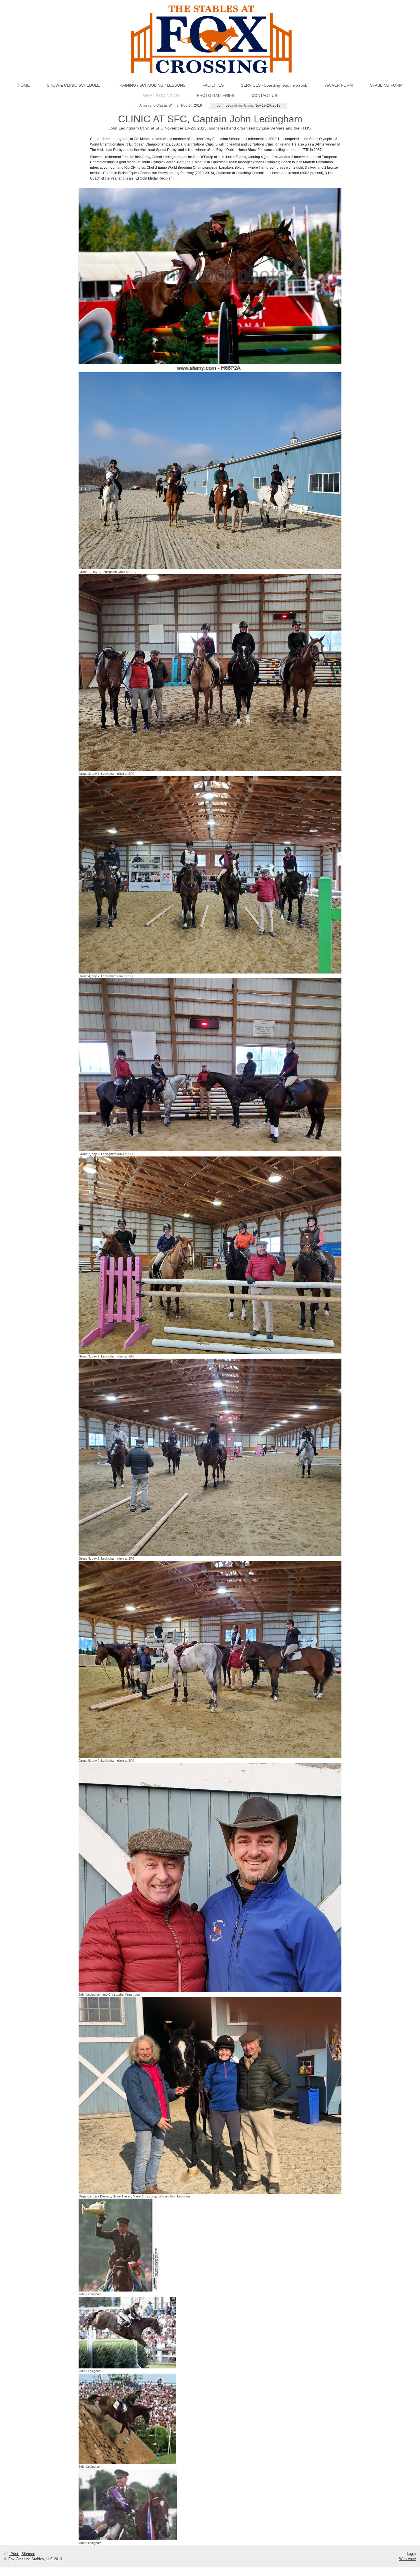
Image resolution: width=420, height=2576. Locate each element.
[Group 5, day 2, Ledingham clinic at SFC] (210, 1660)
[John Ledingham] (119, 2245)
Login (411, 2554)
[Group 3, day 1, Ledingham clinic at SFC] (210, 673)
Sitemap (28, 2554)
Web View (407, 2559)
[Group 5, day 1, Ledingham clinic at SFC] (210, 1457)
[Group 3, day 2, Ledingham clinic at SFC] (210, 1255)
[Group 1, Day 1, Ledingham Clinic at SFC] (210, 471)
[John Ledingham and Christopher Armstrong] (210, 1877)
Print (14, 2554)
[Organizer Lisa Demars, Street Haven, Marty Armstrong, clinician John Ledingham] (210, 2095)
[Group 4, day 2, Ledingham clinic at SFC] (210, 875)
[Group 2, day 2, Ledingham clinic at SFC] (210, 1065)
